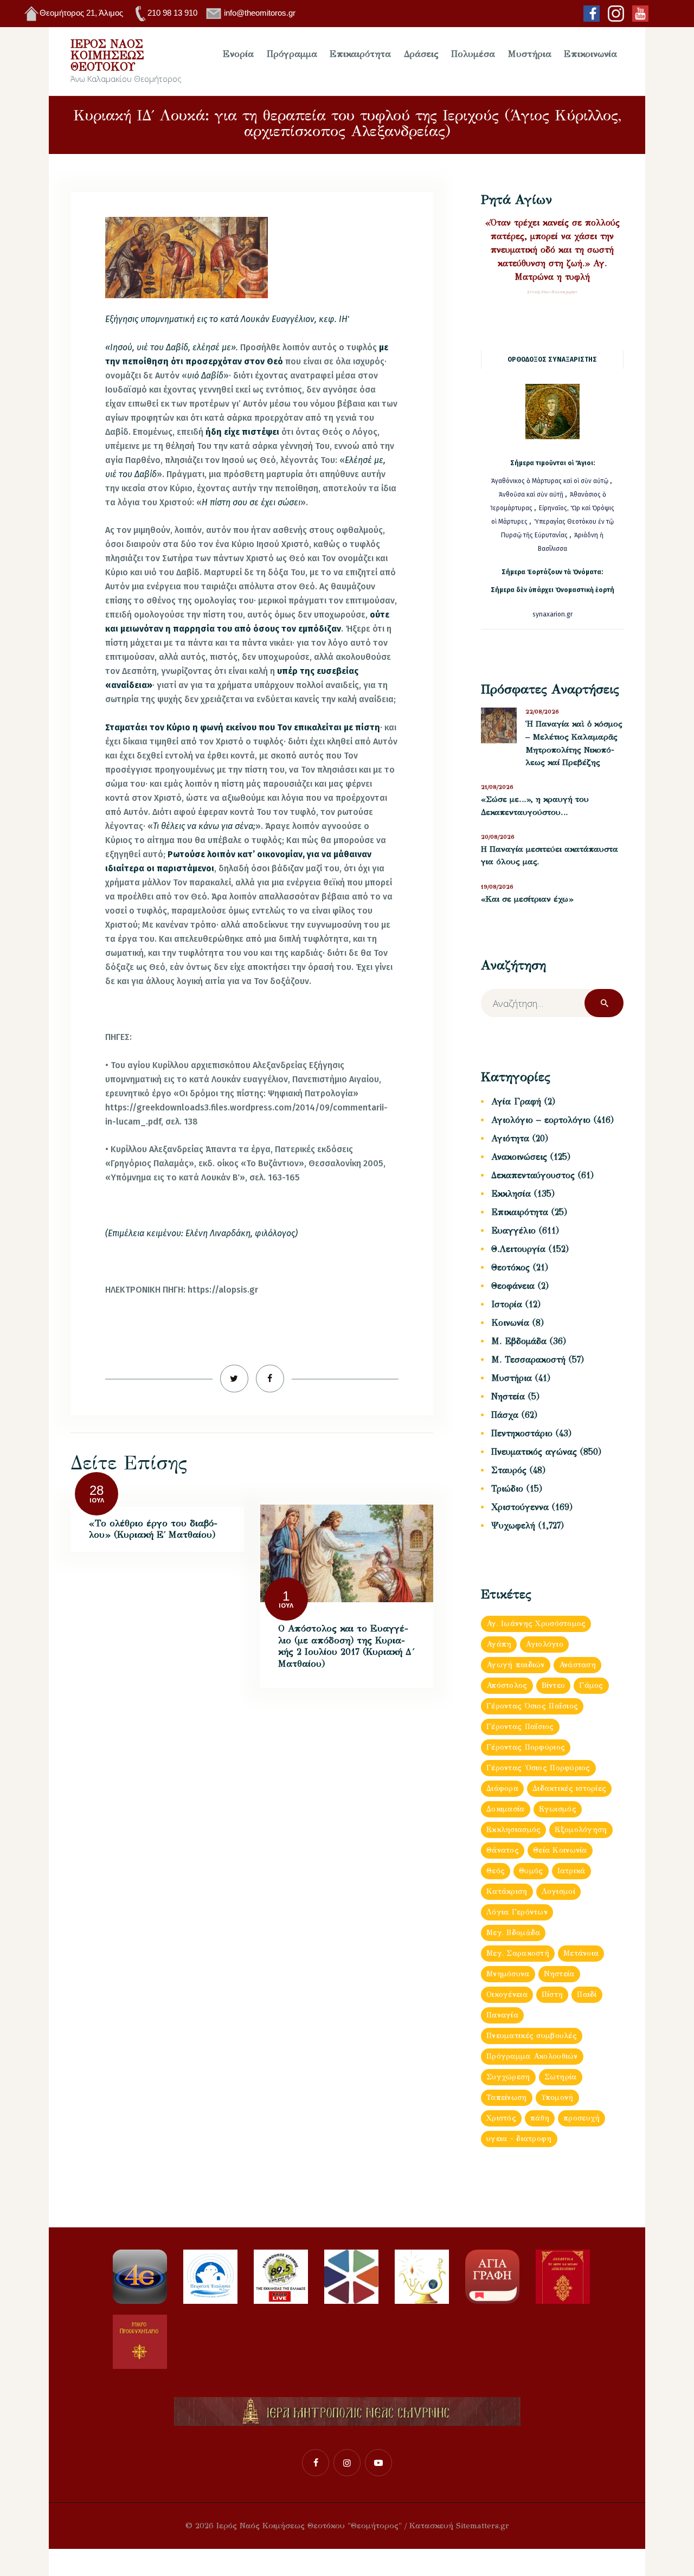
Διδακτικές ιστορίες (569, 1788)
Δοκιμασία (506, 1809)
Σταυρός (509, 1470)
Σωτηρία (561, 2077)
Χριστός (501, 2118)
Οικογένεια (507, 1994)
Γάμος (591, 1685)
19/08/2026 (497, 887)
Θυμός (531, 1871)
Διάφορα (502, 1788)
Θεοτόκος (510, 1267)
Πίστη (552, 1994)
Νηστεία (508, 1396)
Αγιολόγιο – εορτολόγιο (541, 1120)
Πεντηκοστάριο (522, 1433)
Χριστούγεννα (520, 1507)
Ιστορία (507, 1304)
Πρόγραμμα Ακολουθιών (532, 2056)
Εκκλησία (511, 1194)
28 (97, 1490)
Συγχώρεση (508, 2077)
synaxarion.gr (552, 614)
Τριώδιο (507, 1489)
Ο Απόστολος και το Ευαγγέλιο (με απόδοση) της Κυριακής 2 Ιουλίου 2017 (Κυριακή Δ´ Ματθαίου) (346, 1646)
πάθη (540, 2118)
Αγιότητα (510, 1138)
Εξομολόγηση (581, 1830)
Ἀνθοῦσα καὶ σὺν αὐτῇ (531, 494)
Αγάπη (499, 1644)
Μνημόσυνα (508, 1974)
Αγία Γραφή (516, 1101)
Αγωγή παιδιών (516, 1665)
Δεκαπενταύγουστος (533, 1175)
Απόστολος (507, 1685)
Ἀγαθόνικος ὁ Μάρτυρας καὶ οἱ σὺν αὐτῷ (550, 481)
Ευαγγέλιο (513, 1231)
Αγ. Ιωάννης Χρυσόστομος (536, 1624)
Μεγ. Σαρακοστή (518, 1953)
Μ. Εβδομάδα (519, 1341)
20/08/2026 (498, 837)
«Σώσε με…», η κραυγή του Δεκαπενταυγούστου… (535, 806)
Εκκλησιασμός (513, 1830)
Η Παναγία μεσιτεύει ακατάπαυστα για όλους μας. (550, 856)
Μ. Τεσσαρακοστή (528, 1360)
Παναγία (502, 2015)
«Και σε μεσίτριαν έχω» (527, 899)
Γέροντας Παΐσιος (520, 1727)
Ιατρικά (571, 1871)
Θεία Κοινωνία (560, 1850)
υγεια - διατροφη (519, 2139)
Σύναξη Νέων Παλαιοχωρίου (552, 292)
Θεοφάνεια (513, 1286)
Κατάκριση (507, 1891)
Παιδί (587, 1994)
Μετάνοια (581, 1953)
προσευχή (581, 2118)
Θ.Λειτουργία (518, 1249)
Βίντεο (554, 1685)
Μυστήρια (512, 1378)
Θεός (496, 1871)
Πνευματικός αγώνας (534, 1452)
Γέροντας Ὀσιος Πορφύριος (538, 1768)
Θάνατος (503, 1850)
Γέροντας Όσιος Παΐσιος (532, 1706)
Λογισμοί (558, 1891)
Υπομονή (557, 2098)
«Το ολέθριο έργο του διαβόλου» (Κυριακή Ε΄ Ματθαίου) (153, 1529)
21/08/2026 (497, 787)
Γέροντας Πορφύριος (526, 1747)
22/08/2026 (542, 712)
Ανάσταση (577, 1665)
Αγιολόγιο (544, 1644)
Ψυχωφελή (513, 1525)
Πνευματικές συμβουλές (532, 2036)
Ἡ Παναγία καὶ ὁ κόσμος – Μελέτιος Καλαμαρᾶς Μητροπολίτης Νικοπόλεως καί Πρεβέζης (574, 743)
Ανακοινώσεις (519, 1157)
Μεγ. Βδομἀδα (513, 1933)
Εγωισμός (558, 1809)
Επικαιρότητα (520, 1212)
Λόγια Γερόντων (517, 1912)
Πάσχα (505, 1415)
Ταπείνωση (507, 2098)
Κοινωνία (510, 1323)
